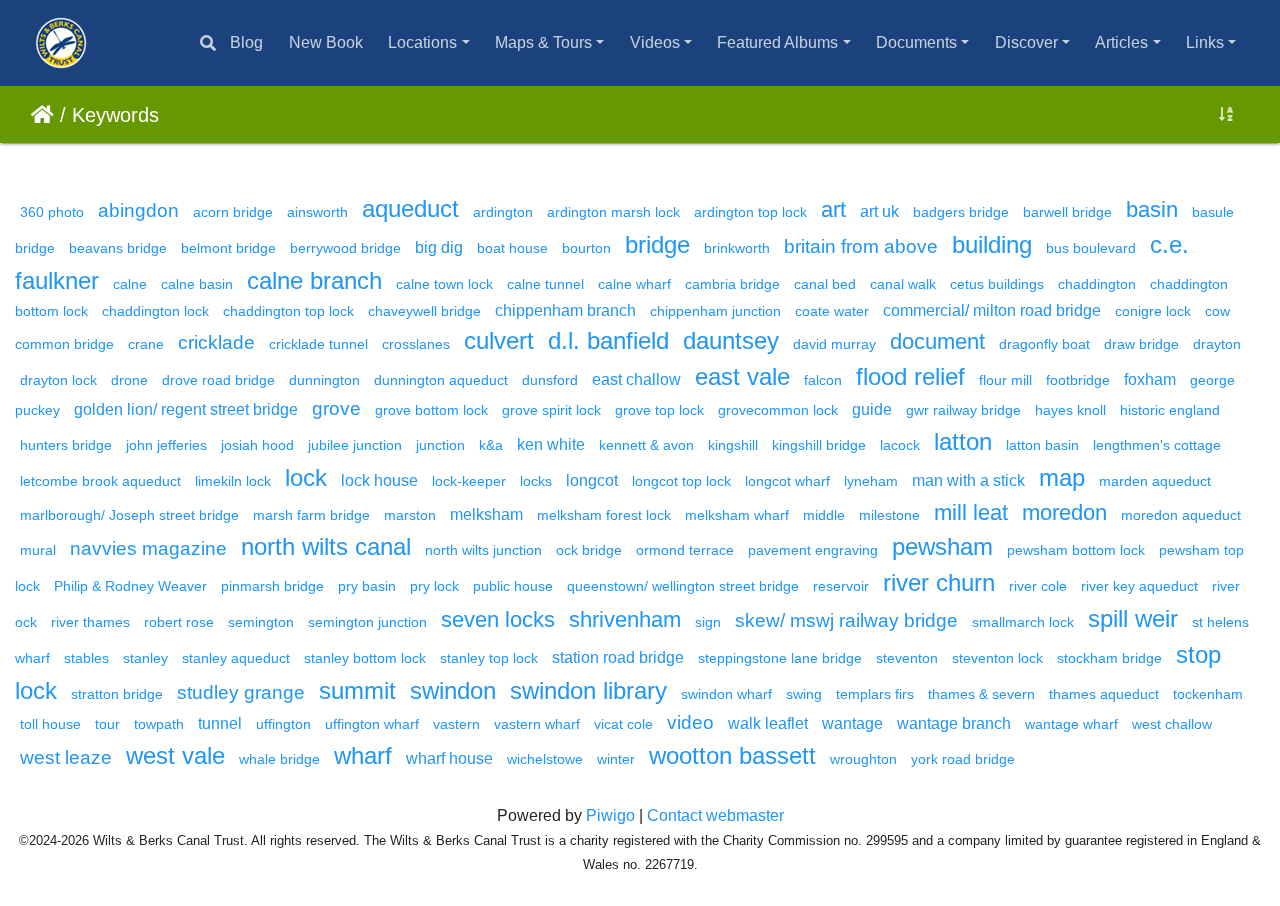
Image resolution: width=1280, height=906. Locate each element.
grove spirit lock (551, 410)
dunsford (550, 380)
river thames (90, 622)
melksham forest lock (604, 515)
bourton (586, 248)
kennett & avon (646, 445)
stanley (145, 658)
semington (261, 622)
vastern (456, 724)
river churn (939, 582)
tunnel (220, 723)
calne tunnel (545, 284)
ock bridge (589, 550)
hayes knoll (1070, 410)
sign (708, 622)
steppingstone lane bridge (780, 658)
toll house (50, 724)
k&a (491, 445)
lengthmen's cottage (1157, 445)
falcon (823, 380)
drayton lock (58, 380)
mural (38, 550)
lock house (379, 480)
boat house (512, 248)
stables (86, 658)
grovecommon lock (778, 410)
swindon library (588, 690)
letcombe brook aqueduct (100, 481)
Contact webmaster (715, 815)
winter (616, 759)
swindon (453, 690)
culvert (499, 340)
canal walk (903, 284)
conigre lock (1153, 311)
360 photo (52, 212)
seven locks (498, 619)
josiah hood (257, 445)
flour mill (1005, 380)
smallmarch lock (1023, 622)
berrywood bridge (345, 248)
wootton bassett (732, 755)
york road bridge (963, 759)
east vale (742, 376)
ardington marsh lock (613, 212)
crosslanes (416, 344)
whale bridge (279, 759)
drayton (1217, 344)
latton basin (1042, 445)
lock (306, 477)
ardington (503, 212)
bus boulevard (1091, 248)
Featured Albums (777, 42)
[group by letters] (1226, 114)
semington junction (367, 622)
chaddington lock (155, 311)
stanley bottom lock (365, 658)
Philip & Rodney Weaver (130, 586)
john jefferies (166, 445)
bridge (657, 244)
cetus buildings (997, 284)
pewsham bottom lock (1076, 550)
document (937, 341)
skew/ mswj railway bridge (846, 620)
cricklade (216, 342)
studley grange (241, 692)
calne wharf (634, 284)
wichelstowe (545, 759)
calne (130, 284)
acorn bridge (233, 212)
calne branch (314, 280)
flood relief (910, 376)
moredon (1064, 512)
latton (963, 441)
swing (804, 694)
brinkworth (737, 248)
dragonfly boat (1044, 344)
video (690, 722)
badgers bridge (961, 212)
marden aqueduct (1155, 481)
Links (1205, 42)
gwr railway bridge (963, 410)
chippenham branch (565, 310)
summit (357, 690)
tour (107, 724)
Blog (246, 42)
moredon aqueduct (1181, 515)
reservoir (841, 586)
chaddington (1097, 284)
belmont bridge (228, 248)
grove (336, 408)
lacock (900, 445)
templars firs (875, 694)
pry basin (367, 586)
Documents (916, 42)
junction (440, 445)
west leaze (66, 757)
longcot (592, 480)
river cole (1038, 586)
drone (129, 380)
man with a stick (968, 480)
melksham (486, 514)
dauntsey (731, 340)
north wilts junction (483, 550)
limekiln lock (233, 481)
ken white (551, 444)
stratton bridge (117, 694)
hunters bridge (66, 445)
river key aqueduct (1139, 586)
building (992, 244)
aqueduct (410, 208)
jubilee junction (355, 445)
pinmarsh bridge (272, 586)
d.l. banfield (608, 340)
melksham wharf (737, 515)
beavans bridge (118, 248)
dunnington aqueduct (441, 380)
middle (824, 515)
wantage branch (954, 723)
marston (410, 515)
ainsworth (317, 212)
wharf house (449, 758)
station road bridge (618, 657)
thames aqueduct (1104, 694)
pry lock (434, 586)
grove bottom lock (431, 410)
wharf (363, 755)
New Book (326, 42)
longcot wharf (787, 481)
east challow (636, 379)
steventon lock (997, 658)
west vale (175, 755)
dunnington (324, 380)
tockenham (1208, 694)
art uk (879, 211)
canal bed (825, 284)
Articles (1121, 42)
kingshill (733, 445)
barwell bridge (1067, 212)
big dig (439, 247)
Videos (655, 42)
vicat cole (623, 724)
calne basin (197, 284)
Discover (1026, 42)
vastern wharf (537, 724)
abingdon (138, 210)
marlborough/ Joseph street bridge (129, 515)
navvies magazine (148, 548)
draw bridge (1141, 344)
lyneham (871, 481)
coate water (832, 311)
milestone (889, 515)
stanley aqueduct (236, 658)
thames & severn (981, 694)
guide (872, 409)
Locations (422, 42)
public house (513, 586)
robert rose (179, 622)
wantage (852, 723)
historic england (1170, 410)
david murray (834, 344)
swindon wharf (726, 694)
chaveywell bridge (424, 311)
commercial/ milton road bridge (992, 310)
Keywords (115, 115)
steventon (907, 658)
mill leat (971, 512)
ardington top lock (750, 212)
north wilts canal (326, 546)
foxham (1150, 379)
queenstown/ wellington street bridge (683, 586)
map (1062, 477)
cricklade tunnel (318, 344)
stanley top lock (489, 658)
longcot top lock (681, 481)
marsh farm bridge (311, 515)
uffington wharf (372, 724)
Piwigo (610, 815)
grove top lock (659, 410)
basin (1152, 209)
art (833, 209)
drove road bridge (218, 380)
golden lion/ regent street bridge (186, 409)
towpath (159, 724)
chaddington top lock (288, 311)
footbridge (1078, 380)
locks (536, 481)
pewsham (942, 546)
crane (146, 344)
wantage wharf (1071, 724)
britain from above (861, 246)
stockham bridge (1109, 658)
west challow (1172, 724)
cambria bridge (732, 284)
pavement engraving (813, 550)
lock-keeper (469, 481)
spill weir (1133, 618)
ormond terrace (685, 550)
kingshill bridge (819, 445)
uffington (283, 724)
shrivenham (625, 619)
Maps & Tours (543, 42)
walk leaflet (768, 723)
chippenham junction (715, 311)
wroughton (863, 759)
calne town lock (444, 284)
